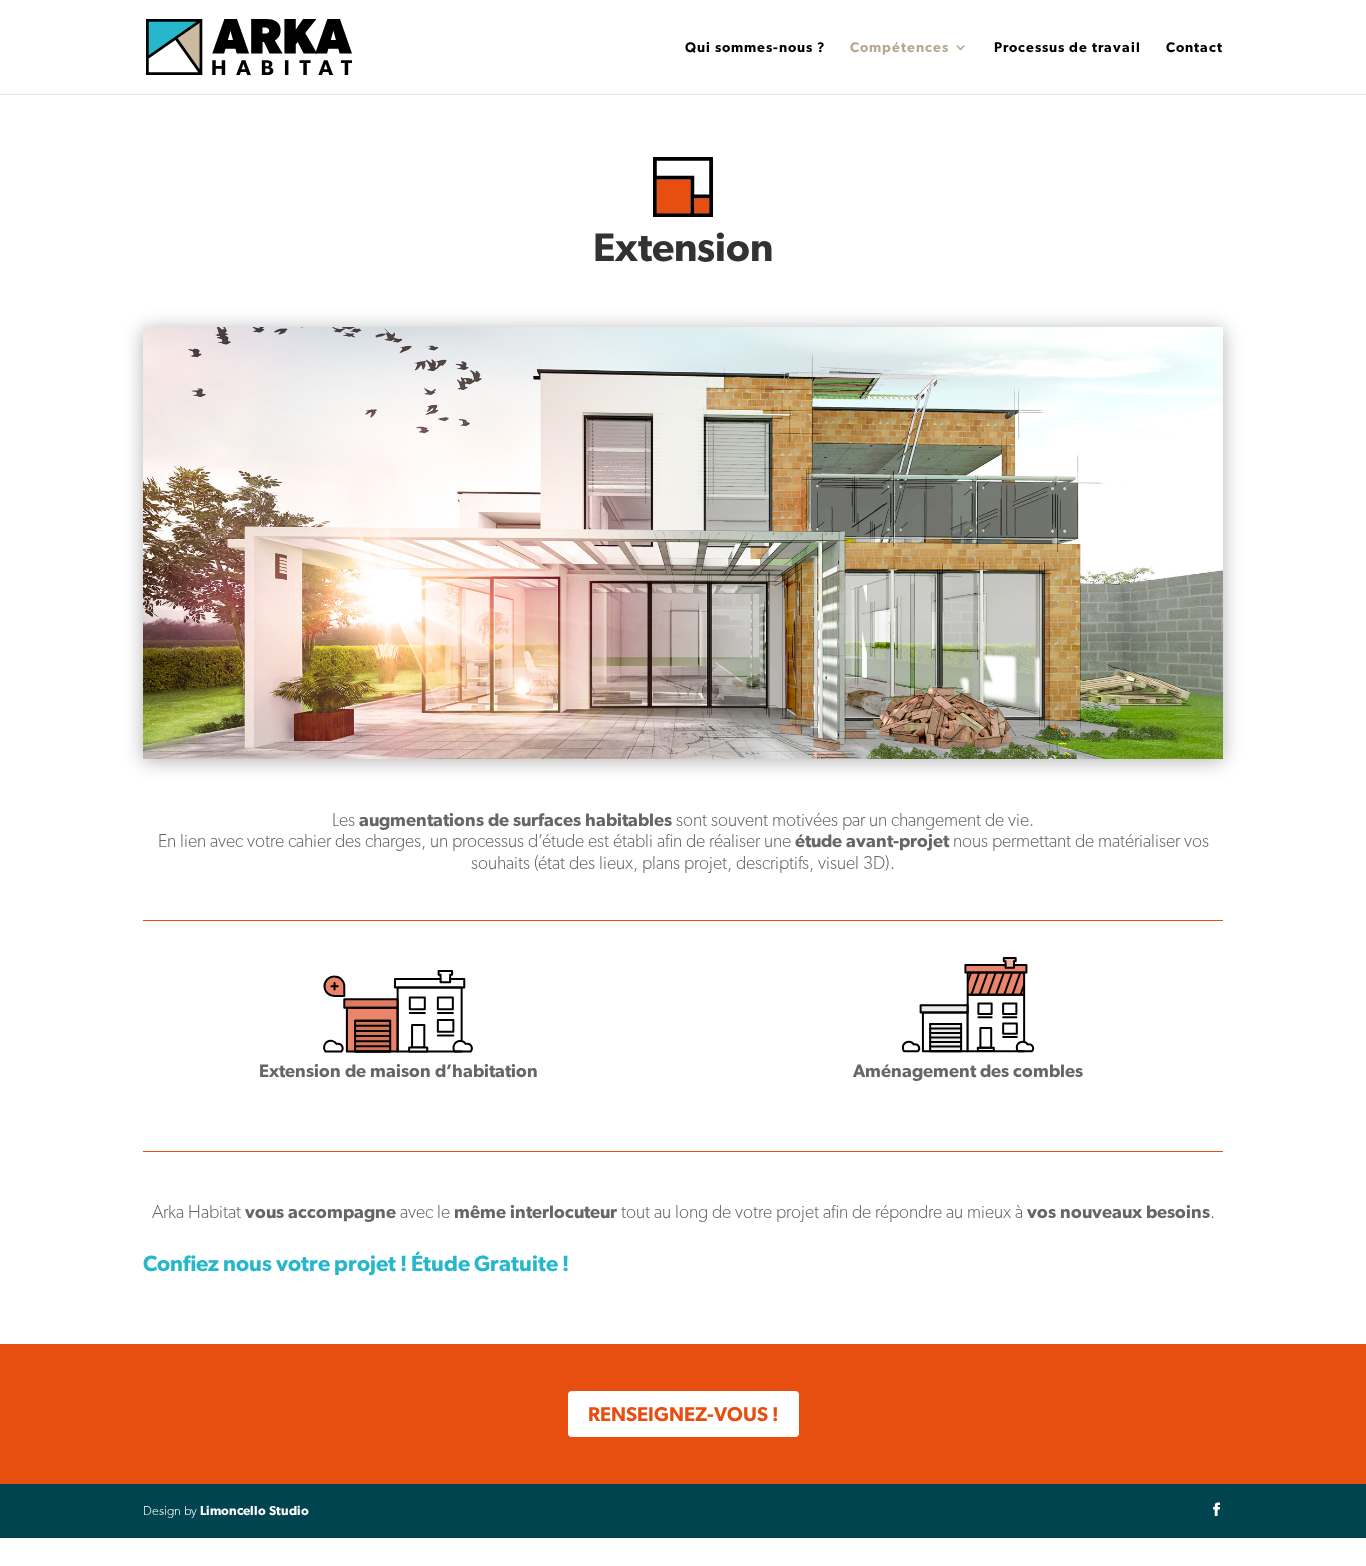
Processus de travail (1067, 47)
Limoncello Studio (254, 1510)
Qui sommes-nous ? (755, 47)
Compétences (899, 47)
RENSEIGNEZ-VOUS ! (683, 1414)
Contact (1194, 47)
